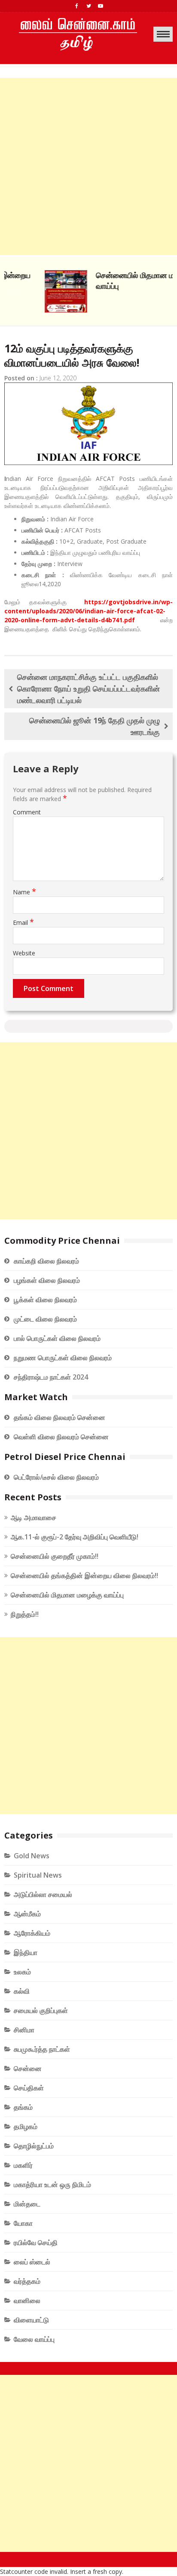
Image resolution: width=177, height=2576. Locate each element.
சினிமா (24, 2030)
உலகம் (22, 1972)
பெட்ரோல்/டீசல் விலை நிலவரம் (56, 1477)
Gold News (32, 1856)
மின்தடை (27, 2204)
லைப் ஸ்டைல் (32, 2262)
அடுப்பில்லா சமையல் (43, 1894)
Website (24, 953)
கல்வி (22, 1991)
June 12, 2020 (58, 378)
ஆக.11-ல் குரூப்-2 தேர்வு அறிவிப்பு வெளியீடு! (75, 1537)
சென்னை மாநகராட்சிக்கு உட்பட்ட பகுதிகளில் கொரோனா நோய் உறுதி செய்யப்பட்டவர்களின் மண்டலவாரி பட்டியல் (88, 688)
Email (23, 922)
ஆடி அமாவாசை (34, 1517)
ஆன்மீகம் (27, 1914)
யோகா (23, 2223)
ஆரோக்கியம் (32, 1933)
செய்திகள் (29, 2088)
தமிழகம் (26, 2126)
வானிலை (27, 2301)
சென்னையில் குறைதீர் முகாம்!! (55, 1556)
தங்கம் (23, 2107)
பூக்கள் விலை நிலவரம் (45, 1300)
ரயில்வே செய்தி (36, 2243)
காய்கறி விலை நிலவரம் (46, 1261)
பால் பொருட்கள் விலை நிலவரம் (57, 1338)
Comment (27, 812)
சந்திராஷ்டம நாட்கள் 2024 (51, 1377)
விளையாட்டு (31, 2320)
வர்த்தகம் (27, 2281)
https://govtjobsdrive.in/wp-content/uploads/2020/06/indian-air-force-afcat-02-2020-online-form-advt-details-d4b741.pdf (88, 611)
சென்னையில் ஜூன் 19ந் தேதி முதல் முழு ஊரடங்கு (95, 726)
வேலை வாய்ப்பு (34, 2339)
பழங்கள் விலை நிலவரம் (47, 1280)
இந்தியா (26, 1952)
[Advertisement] (88, 166)
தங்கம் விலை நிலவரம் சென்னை (60, 1417)
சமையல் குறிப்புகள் (41, 2010)
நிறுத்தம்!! (25, 1614)
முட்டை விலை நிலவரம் (45, 1319)
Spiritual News (38, 1875)
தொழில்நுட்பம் (34, 2146)
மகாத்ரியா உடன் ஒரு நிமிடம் (52, 2184)
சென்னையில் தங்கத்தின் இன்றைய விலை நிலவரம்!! (84, 1576)
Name (24, 892)
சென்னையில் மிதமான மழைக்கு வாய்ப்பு (67, 1595)
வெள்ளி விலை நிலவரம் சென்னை (61, 1437)
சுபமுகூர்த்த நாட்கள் (42, 2049)
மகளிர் (23, 2165)
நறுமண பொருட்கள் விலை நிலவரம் (63, 1358)
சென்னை (28, 2068)
